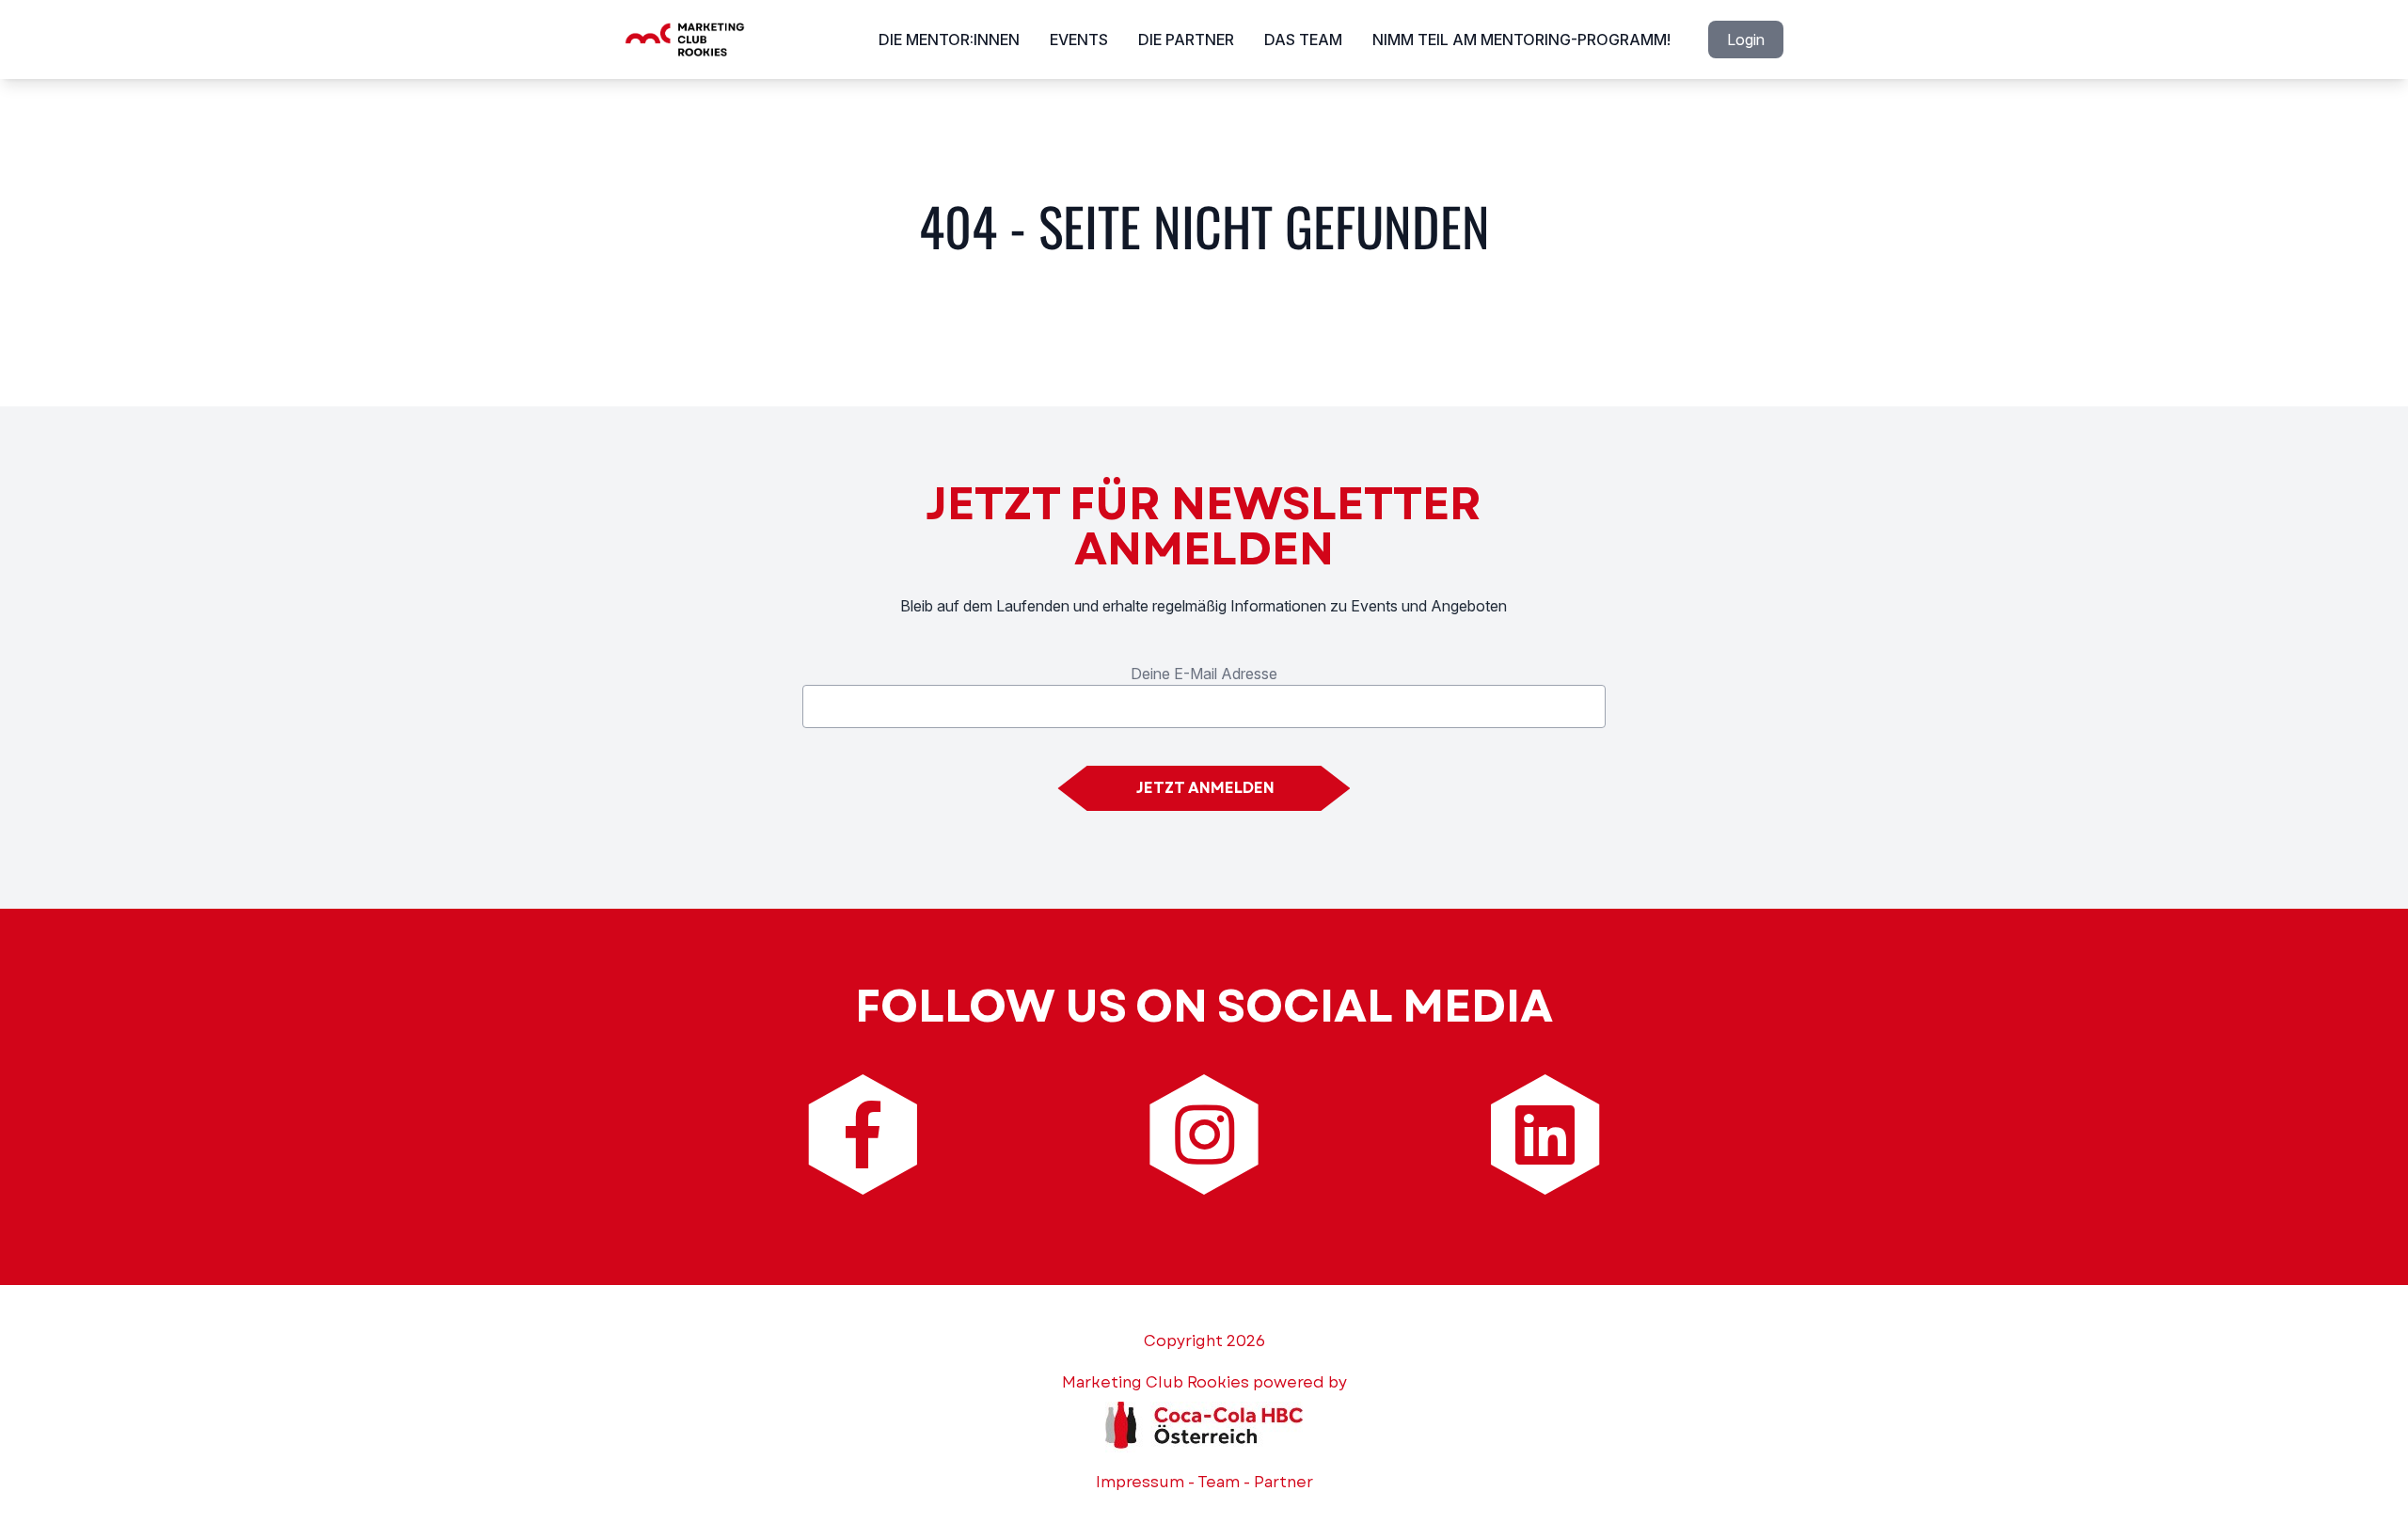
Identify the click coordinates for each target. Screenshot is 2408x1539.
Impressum (1140, 1482)
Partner (1283, 1482)
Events (1079, 40)
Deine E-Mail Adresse (1204, 674)
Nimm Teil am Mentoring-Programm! (1521, 40)
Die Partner (1186, 40)
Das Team (1303, 40)
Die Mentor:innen (949, 40)
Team (1219, 1482)
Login (1746, 40)
